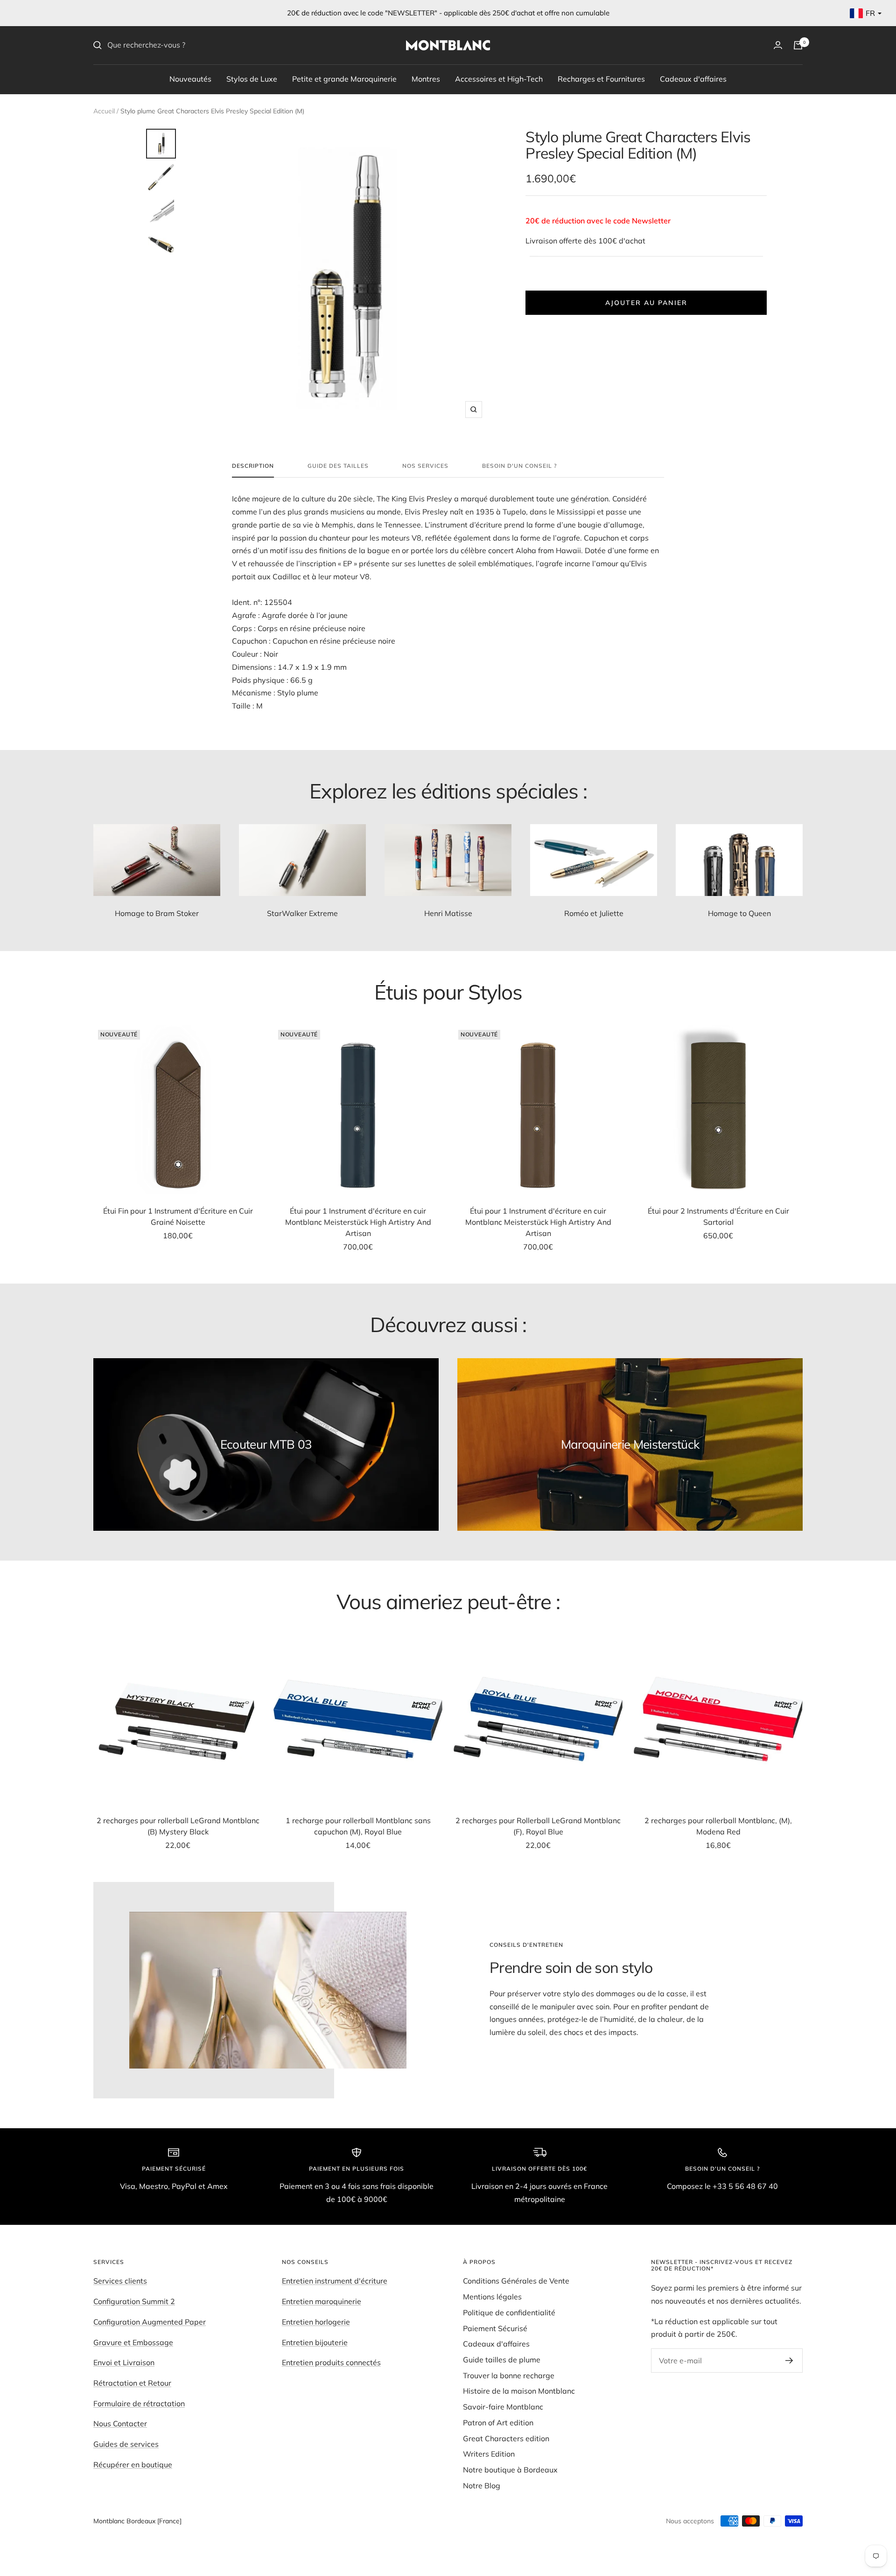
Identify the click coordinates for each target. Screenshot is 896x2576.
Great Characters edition (506, 2438)
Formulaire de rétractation (139, 2403)
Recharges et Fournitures (601, 78)
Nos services (425, 466)
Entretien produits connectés (331, 2362)
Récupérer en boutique (133, 2465)
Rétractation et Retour (132, 2383)
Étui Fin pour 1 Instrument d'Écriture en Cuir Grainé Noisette (178, 1216)
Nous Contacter (120, 2423)
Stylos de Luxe (252, 78)
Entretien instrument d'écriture (335, 2281)
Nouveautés (190, 78)
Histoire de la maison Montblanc (519, 2391)
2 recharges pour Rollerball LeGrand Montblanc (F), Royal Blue (538, 1826)
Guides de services (126, 2444)
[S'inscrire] (789, 2361)
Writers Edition (489, 2454)
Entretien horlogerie (316, 2322)
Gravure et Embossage (133, 2342)
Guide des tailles (338, 466)
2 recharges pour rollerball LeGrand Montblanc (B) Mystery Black (178, 1826)
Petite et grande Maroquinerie (344, 78)
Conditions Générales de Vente (516, 2281)
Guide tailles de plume (502, 2360)
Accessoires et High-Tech (499, 78)
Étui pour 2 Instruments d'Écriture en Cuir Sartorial (718, 1216)
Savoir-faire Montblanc (503, 2407)
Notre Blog (482, 2486)
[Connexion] (778, 45)
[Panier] (798, 45)
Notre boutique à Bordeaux (510, 2470)
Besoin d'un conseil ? (519, 466)
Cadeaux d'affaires (693, 78)
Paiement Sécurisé (495, 2328)
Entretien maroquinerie (322, 2301)
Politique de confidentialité (509, 2312)
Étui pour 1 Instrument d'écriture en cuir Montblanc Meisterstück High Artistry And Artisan (358, 1222)
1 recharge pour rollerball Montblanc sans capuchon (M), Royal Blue (358, 1826)
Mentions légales (492, 2297)
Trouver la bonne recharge (509, 2375)
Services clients (120, 2281)
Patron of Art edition (498, 2423)
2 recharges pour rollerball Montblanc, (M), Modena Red (718, 1826)
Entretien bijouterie (315, 2342)
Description (253, 466)
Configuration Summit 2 (134, 2301)
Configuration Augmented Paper (150, 2322)
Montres (426, 78)
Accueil (104, 111)
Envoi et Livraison (124, 2362)
